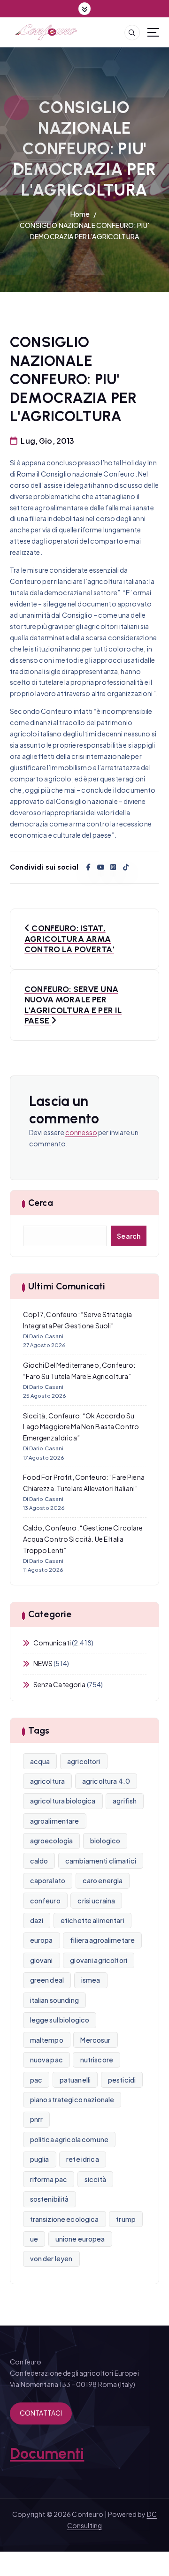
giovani (42, 1960)
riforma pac (49, 2179)
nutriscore (97, 2060)
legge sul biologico (60, 2020)
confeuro (45, 1901)
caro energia (103, 1880)
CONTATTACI (41, 2413)
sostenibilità (50, 2199)
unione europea (80, 2239)
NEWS (43, 1663)
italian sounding (54, 2000)
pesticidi (122, 2080)
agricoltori (84, 1761)
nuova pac (46, 2060)
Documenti (47, 2454)
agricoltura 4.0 (106, 1781)
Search (129, 1236)
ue (34, 2239)
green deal (47, 1980)
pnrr (37, 2119)
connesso (81, 1132)
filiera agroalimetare (102, 1940)
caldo (39, 1861)
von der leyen (51, 2258)
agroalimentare (55, 1821)
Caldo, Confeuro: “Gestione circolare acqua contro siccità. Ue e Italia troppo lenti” (83, 1539)
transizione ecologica (65, 2219)
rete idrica (83, 2159)
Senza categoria (60, 1684)
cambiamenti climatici (101, 1861)
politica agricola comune (69, 2139)
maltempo (47, 2040)
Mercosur (95, 2040)
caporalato (48, 1880)
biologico (105, 1841)
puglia (40, 2159)
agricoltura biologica (63, 1801)
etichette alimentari (92, 1920)
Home (80, 214)
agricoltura (48, 1781)
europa (42, 1940)
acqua (40, 1761)
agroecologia (52, 1841)
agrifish (125, 1801)
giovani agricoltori (99, 1960)
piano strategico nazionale (72, 2099)
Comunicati (52, 1643)
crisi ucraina (96, 1901)
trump (126, 2219)
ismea (91, 1980)
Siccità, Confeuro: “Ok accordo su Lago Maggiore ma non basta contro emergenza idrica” (81, 1427)
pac (36, 2080)
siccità (95, 2179)
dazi (37, 1920)
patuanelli (75, 2080)
